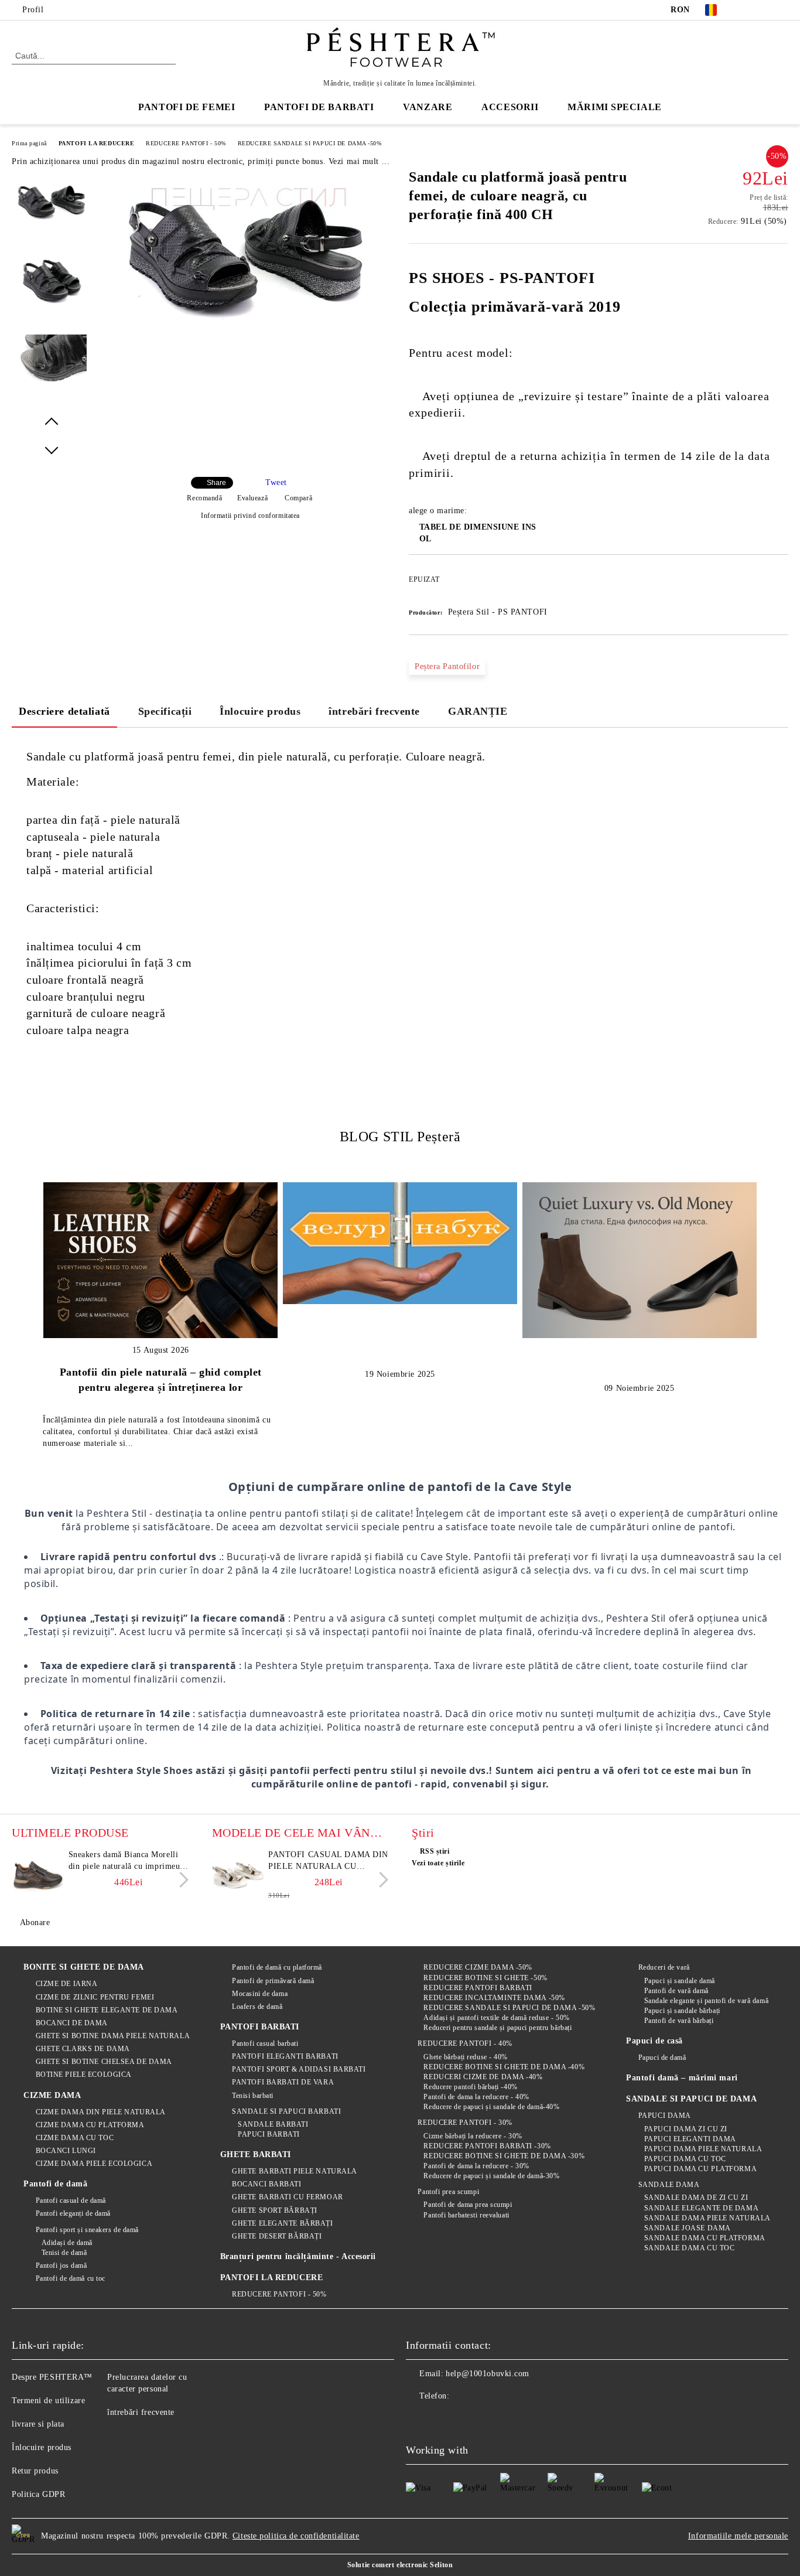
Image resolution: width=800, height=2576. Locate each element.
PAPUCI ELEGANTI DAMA (690, 2139)
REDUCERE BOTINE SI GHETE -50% (485, 1978)
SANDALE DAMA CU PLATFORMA (705, 2238)
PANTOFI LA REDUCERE (97, 143)
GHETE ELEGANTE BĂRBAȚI (282, 2223)
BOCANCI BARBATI (266, 2184)
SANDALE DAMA (669, 2185)
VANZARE (428, 107)
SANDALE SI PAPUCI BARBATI (286, 2111)
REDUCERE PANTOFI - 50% (186, 143)
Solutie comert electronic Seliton (400, 2565)
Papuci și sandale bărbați (682, 2011)
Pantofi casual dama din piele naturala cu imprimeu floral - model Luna (328, 1861)
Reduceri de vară (664, 1967)
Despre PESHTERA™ (52, 2377)
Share (216, 483)
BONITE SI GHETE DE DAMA (84, 1967)
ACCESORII (510, 107)
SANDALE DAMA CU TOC (689, 2248)
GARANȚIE (478, 711)
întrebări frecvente (374, 711)
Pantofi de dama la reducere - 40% (476, 2097)
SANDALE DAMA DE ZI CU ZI (696, 2198)
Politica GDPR (38, 2494)
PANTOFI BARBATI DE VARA (283, 2082)
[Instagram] (782, 10)
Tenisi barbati (253, 2096)
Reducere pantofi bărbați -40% (470, 2087)
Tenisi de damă (64, 2253)
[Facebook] (747, 10)
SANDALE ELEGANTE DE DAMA (701, 2208)
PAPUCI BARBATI (269, 2134)
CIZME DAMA (52, 2095)
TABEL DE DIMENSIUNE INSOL (478, 533)
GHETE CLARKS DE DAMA (83, 2049)
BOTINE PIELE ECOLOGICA (84, 2075)
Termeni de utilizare (48, 2401)
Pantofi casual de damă (71, 2200)
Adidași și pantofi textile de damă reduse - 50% (496, 2018)
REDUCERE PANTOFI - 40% (465, 2043)
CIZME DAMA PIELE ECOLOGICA (94, 2164)
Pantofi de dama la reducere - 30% (476, 2166)
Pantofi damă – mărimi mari (682, 2078)
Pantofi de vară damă (676, 1991)
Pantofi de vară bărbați (679, 2021)
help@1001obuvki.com (488, 2374)
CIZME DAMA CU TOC (75, 2138)
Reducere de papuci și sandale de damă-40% (491, 2107)
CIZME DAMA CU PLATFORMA (90, 2125)
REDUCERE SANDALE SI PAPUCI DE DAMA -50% (310, 143)
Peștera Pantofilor (447, 666)
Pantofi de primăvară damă (273, 1981)
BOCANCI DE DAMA (72, 2023)
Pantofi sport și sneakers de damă (87, 2230)
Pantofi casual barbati (265, 2043)
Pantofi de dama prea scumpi (468, 2205)
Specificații (165, 711)
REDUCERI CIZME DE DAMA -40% (483, 2077)
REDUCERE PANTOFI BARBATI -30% (487, 2146)
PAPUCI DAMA (665, 2116)
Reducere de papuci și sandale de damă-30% (491, 2176)
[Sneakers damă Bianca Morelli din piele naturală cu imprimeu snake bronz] (38, 1875)
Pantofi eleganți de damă (73, 2213)
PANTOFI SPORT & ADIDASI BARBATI (299, 2069)
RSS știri (435, 1851)
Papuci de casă (654, 2041)
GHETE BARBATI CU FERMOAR (287, 2197)
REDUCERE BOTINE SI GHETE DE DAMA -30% (504, 2156)
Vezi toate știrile (438, 1863)
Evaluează (252, 498)
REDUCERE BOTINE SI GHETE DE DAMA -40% (504, 2067)
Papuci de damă (662, 2058)
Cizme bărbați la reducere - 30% (473, 2136)
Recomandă (204, 498)
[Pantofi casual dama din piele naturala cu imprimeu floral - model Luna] (238, 1875)
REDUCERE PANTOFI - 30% (465, 2123)
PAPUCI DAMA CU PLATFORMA (700, 2169)
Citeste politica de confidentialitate (296, 2536)
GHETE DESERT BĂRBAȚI (277, 2236)
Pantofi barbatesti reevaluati (466, 2215)
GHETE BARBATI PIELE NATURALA (295, 2171)
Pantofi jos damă (61, 2265)
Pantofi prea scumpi (448, 2192)
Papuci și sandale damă (680, 1981)
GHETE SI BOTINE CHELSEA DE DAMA (104, 2062)
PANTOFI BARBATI (260, 2027)
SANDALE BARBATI (273, 2124)
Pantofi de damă (55, 2184)
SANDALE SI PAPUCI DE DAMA (691, 2099)
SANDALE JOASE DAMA (688, 2228)
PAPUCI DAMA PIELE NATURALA (703, 2149)
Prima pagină (29, 143)
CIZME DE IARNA (66, 1984)
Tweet (276, 482)
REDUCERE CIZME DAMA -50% (478, 1967)
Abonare (35, 1922)
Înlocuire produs (260, 711)
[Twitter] (764, 10)
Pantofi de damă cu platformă (277, 1967)
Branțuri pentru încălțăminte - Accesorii (298, 2256)
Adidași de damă (67, 2243)
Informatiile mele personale (738, 2536)
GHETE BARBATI (256, 2154)
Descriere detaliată (64, 711)
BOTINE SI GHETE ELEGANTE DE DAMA (107, 2010)
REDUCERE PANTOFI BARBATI (478, 1988)
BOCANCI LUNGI (66, 2151)
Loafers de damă (257, 2007)
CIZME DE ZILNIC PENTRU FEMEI (95, 1997)
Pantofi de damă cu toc (71, 2278)
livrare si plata (38, 2424)
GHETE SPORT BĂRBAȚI (275, 2210)
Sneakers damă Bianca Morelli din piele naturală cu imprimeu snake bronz (124, 1861)
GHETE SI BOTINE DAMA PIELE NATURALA (113, 2036)
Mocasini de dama (260, 1994)
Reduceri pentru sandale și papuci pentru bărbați (498, 2028)
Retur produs (35, 2471)
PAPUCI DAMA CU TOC (685, 2159)
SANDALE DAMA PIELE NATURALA (707, 2218)
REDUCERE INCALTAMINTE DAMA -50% (494, 1998)
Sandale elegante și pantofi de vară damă (706, 2001)
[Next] (181, 1880)
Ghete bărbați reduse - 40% (466, 2057)
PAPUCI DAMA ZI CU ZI (686, 2129)
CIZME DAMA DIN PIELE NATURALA (101, 2112)
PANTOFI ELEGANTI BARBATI (285, 2056)
